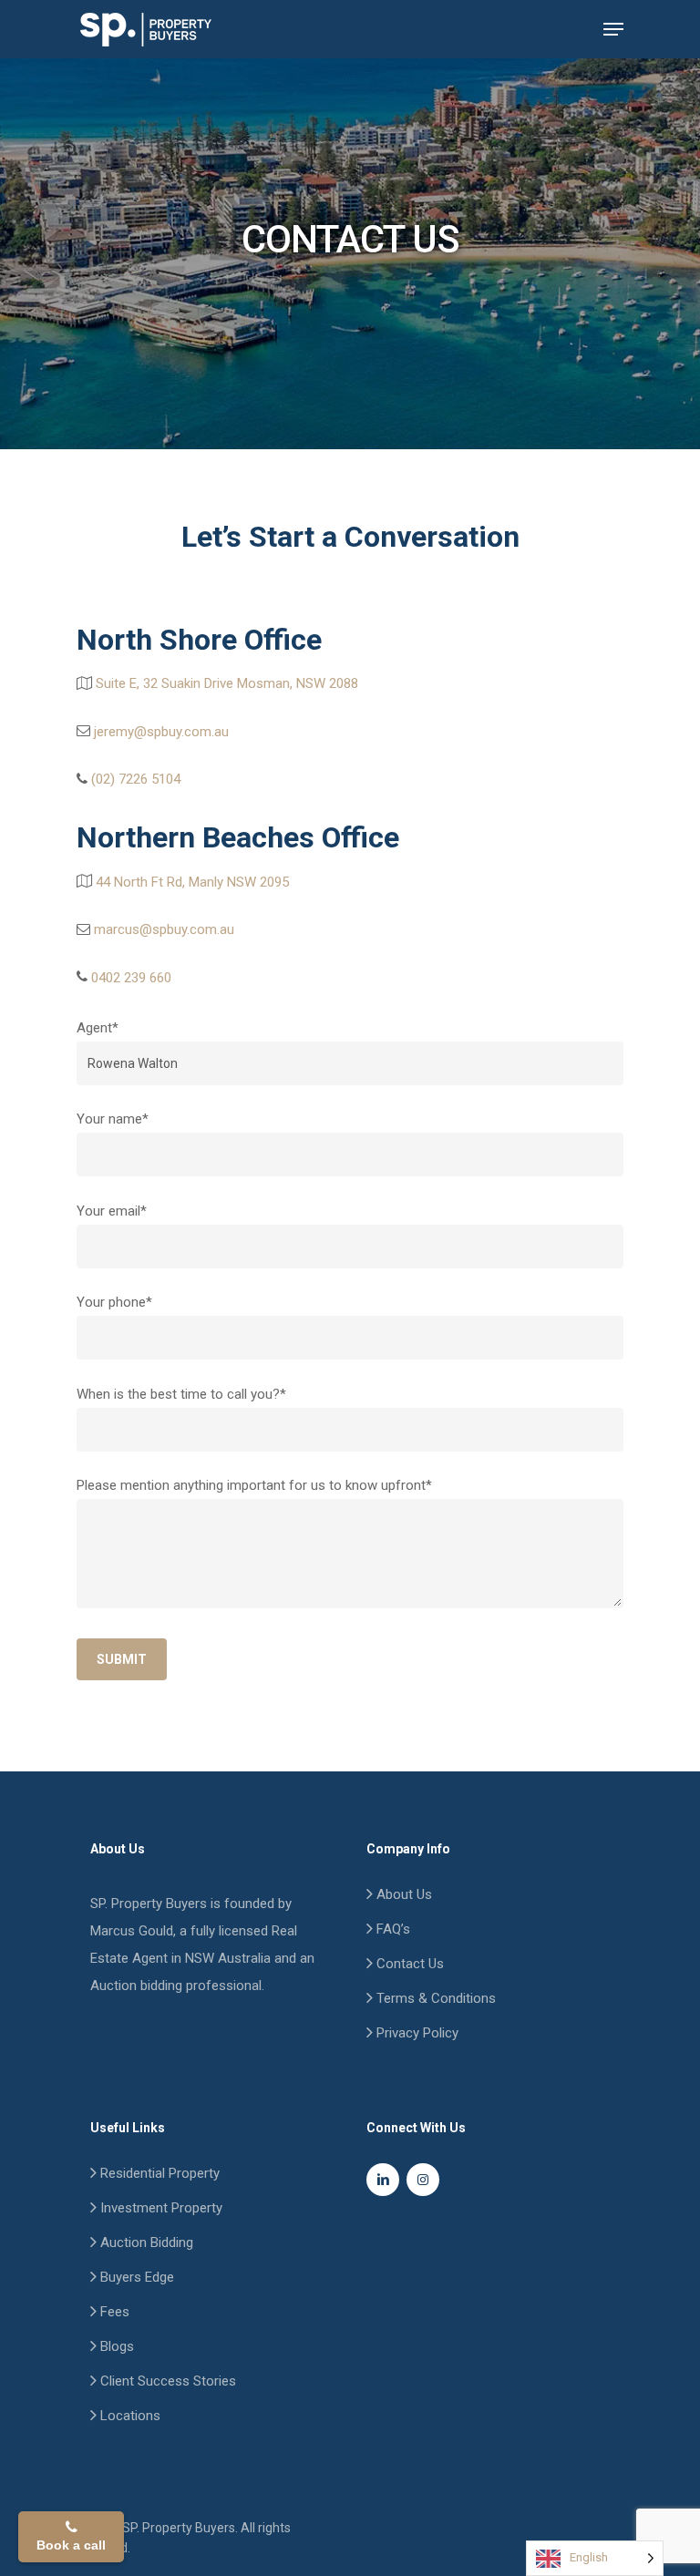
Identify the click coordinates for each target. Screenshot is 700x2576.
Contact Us (408, 1964)
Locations (129, 2416)
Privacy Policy (416, 2033)
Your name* (113, 1119)
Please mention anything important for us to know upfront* (254, 1485)
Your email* (112, 1211)
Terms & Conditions (434, 1998)
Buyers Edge (135, 2277)
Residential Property (158, 2173)
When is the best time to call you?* (181, 1394)
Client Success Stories (166, 2381)
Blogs (115, 2346)
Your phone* (114, 1302)
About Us (402, 1894)
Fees (113, 2312)
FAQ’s (391, 1929)
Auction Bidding (145, 2242)
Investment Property (160, 2208)
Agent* (98, 1028)
